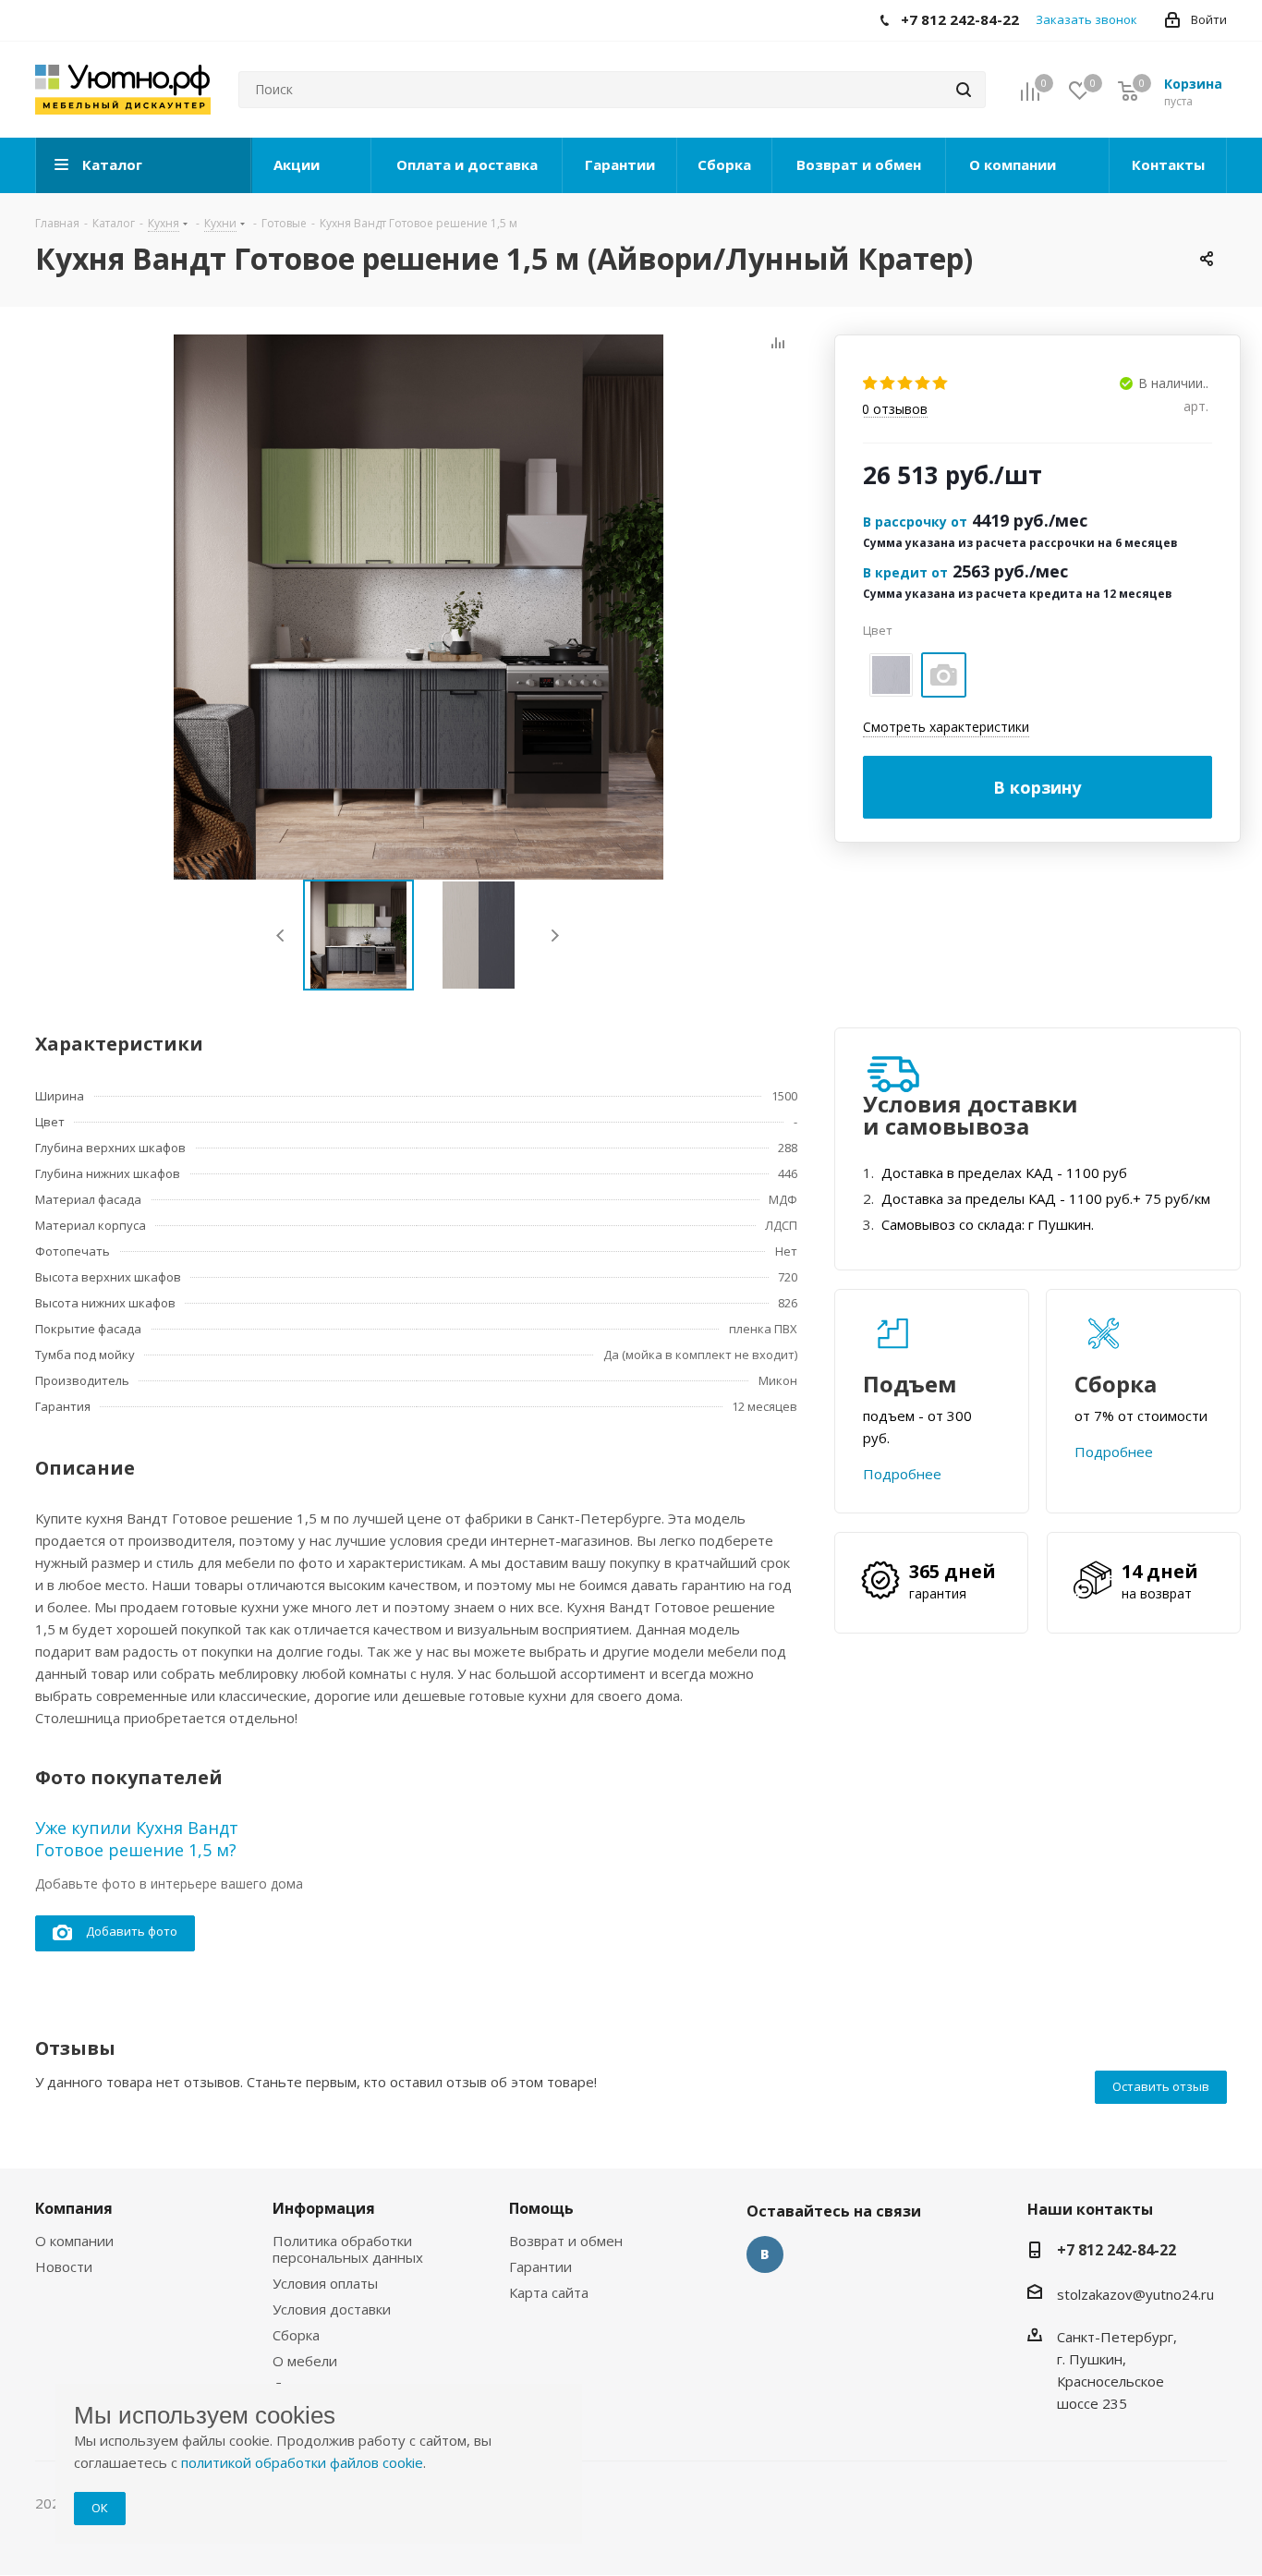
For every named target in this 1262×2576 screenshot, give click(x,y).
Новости (64, 2266)
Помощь (541, 2208)
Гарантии (540, 2266)
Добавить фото (132, 1931)
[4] (923, 383)
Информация (324, 2208)
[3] (906, 383)
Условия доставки (332, 2309)
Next (555, 936)
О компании (74, 2241)
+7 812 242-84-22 (1116, 2250)
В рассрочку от (915, 522)
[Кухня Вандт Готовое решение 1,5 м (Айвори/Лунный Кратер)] (419, 607)
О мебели (305, 2361)
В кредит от (905, 572)
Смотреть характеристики (946, 727)
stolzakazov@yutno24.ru (1135, 2294)
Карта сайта (549, 2292)
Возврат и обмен (566, 2241)
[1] (871, 383)
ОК (100, 2508)
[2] (888, 383)
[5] (941, 383)
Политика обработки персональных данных (348, 2249)
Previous (281, 936)
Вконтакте (765, 2254)
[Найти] (964, 90)
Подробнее (902, 1474)
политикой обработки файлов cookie (302, 2462)
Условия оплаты (325, 2283)
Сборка (296, 2335)
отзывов (895, 410)
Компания (74, 2208)
